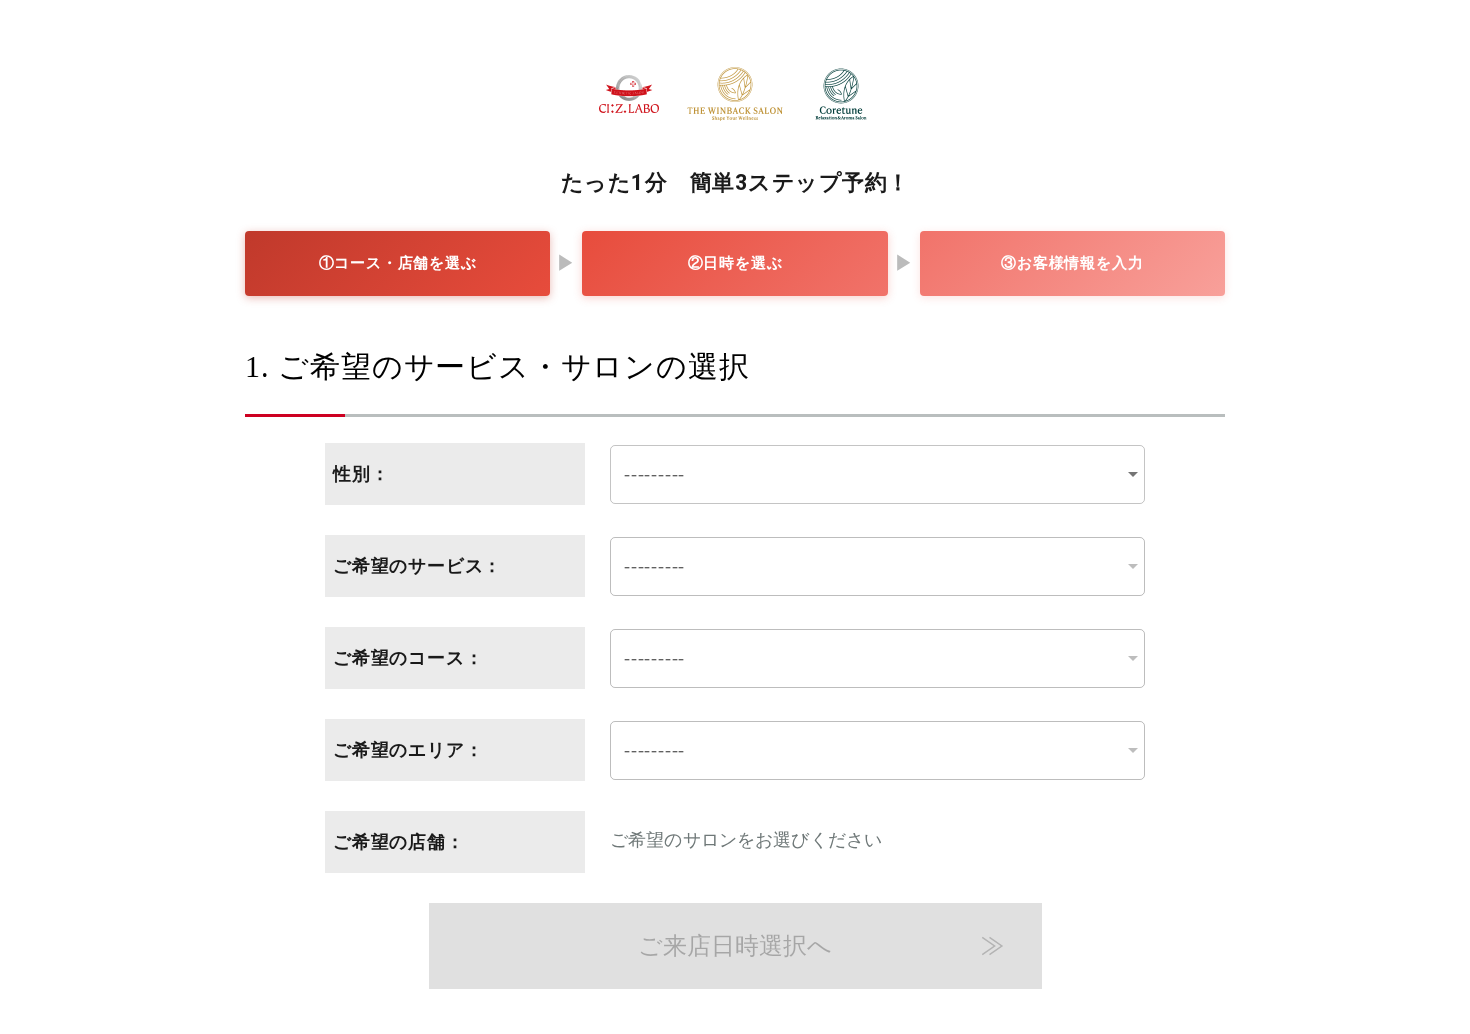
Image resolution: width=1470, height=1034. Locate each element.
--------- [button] (654, 474)
